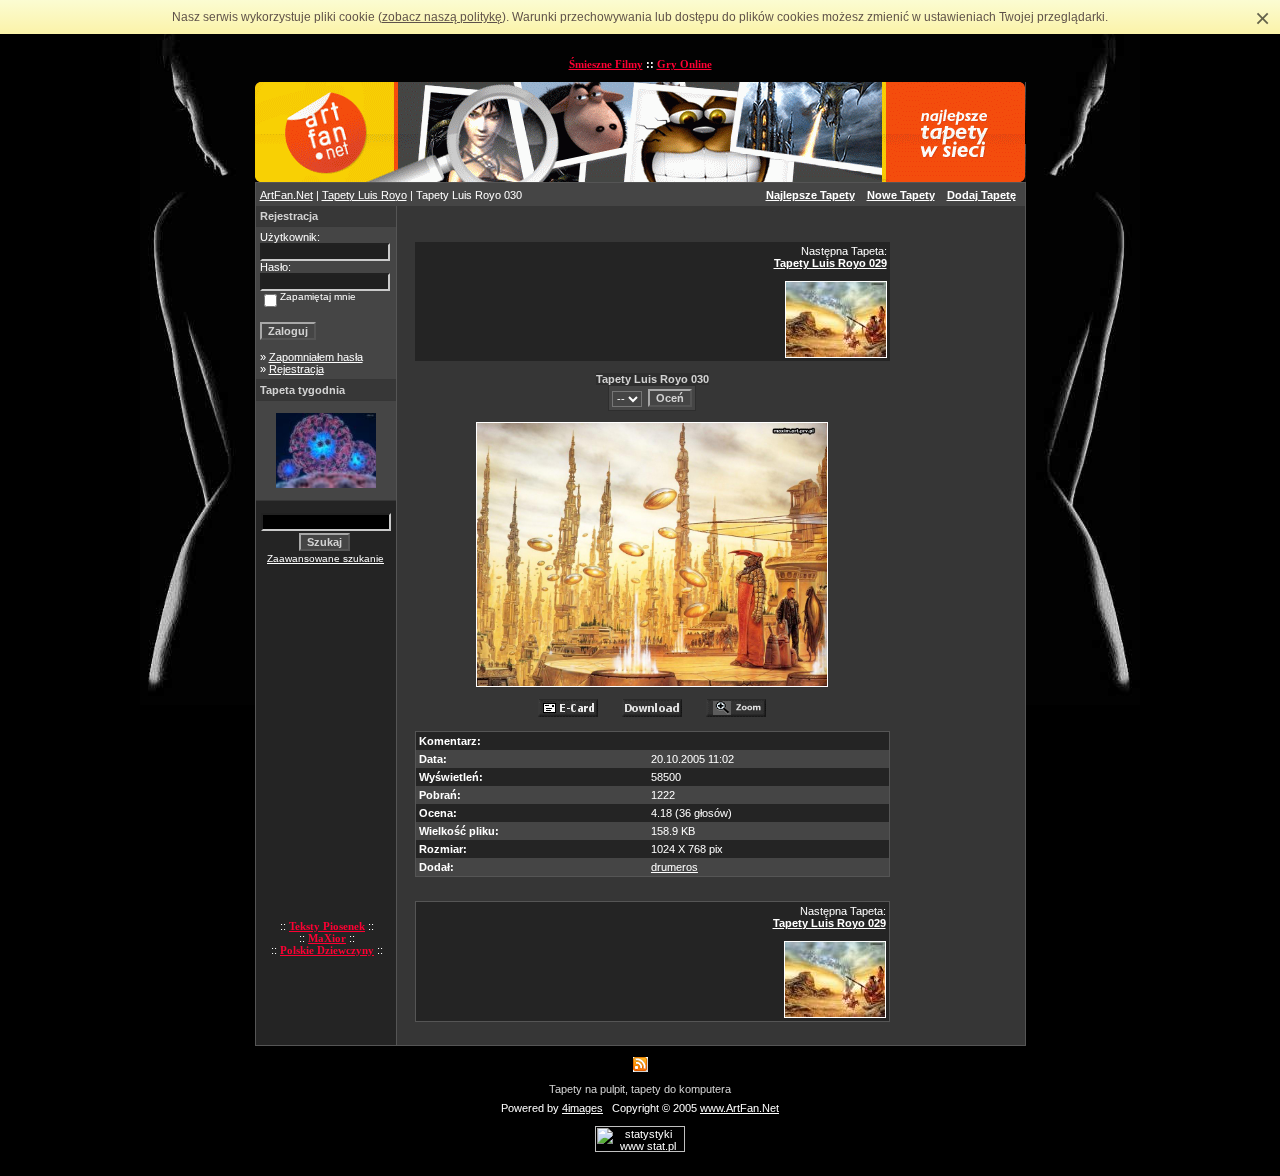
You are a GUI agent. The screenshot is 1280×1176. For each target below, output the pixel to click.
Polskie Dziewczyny (327, 950)
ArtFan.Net (286, 195)
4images (582, 1108)
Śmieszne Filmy (606, 64)
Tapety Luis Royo (364, 195)
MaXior (327, 938)
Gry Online (684, 64)
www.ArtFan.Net (739, 1108)
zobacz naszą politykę (442, 17)
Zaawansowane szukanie (325, 558)
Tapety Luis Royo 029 (830, 263)
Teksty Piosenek (327, 926)
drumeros (674, 867)
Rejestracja (296, 369)
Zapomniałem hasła (316, 357)
